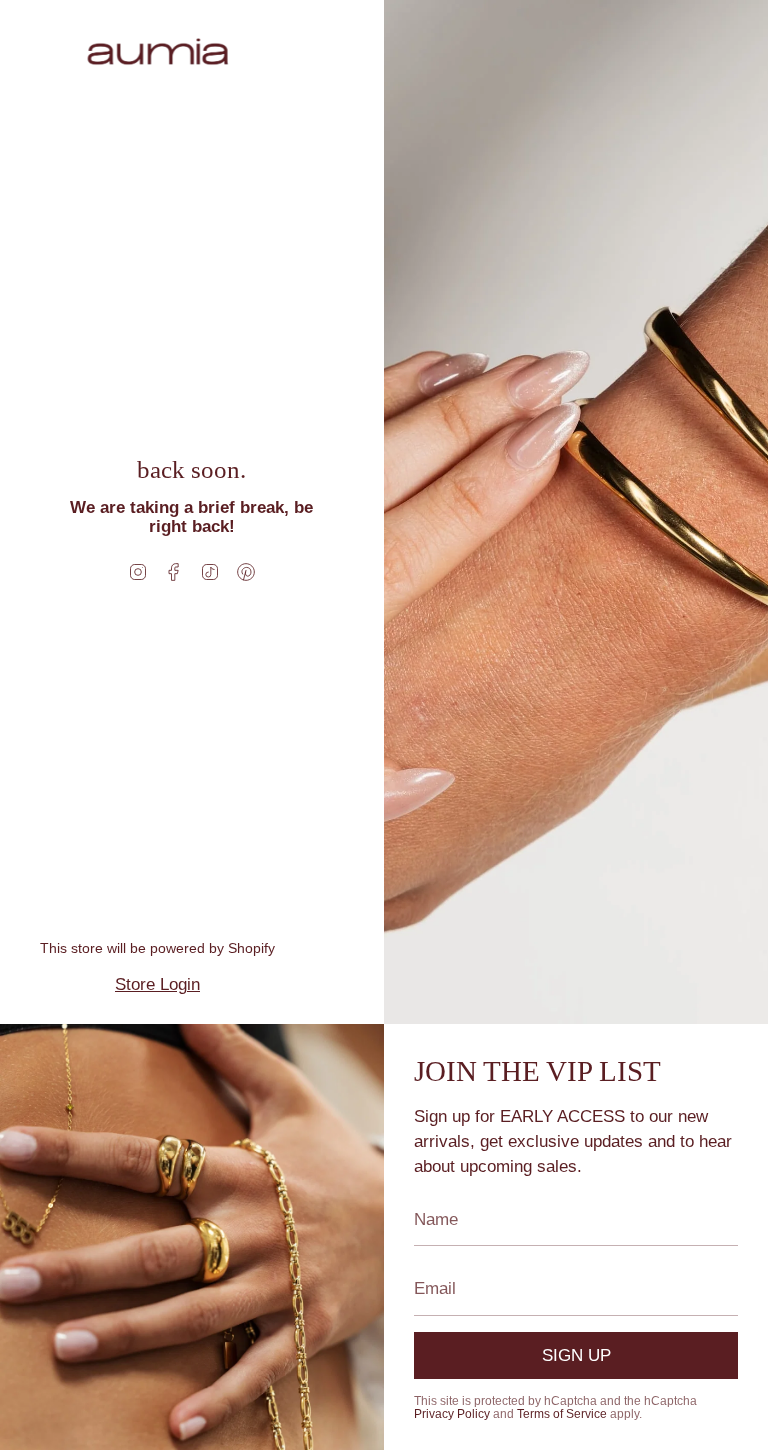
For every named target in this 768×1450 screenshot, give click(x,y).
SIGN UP (576, 1355)
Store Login (157, 984)
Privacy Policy (452, 1414)
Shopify (251, 948)
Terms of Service (562, 1414)
